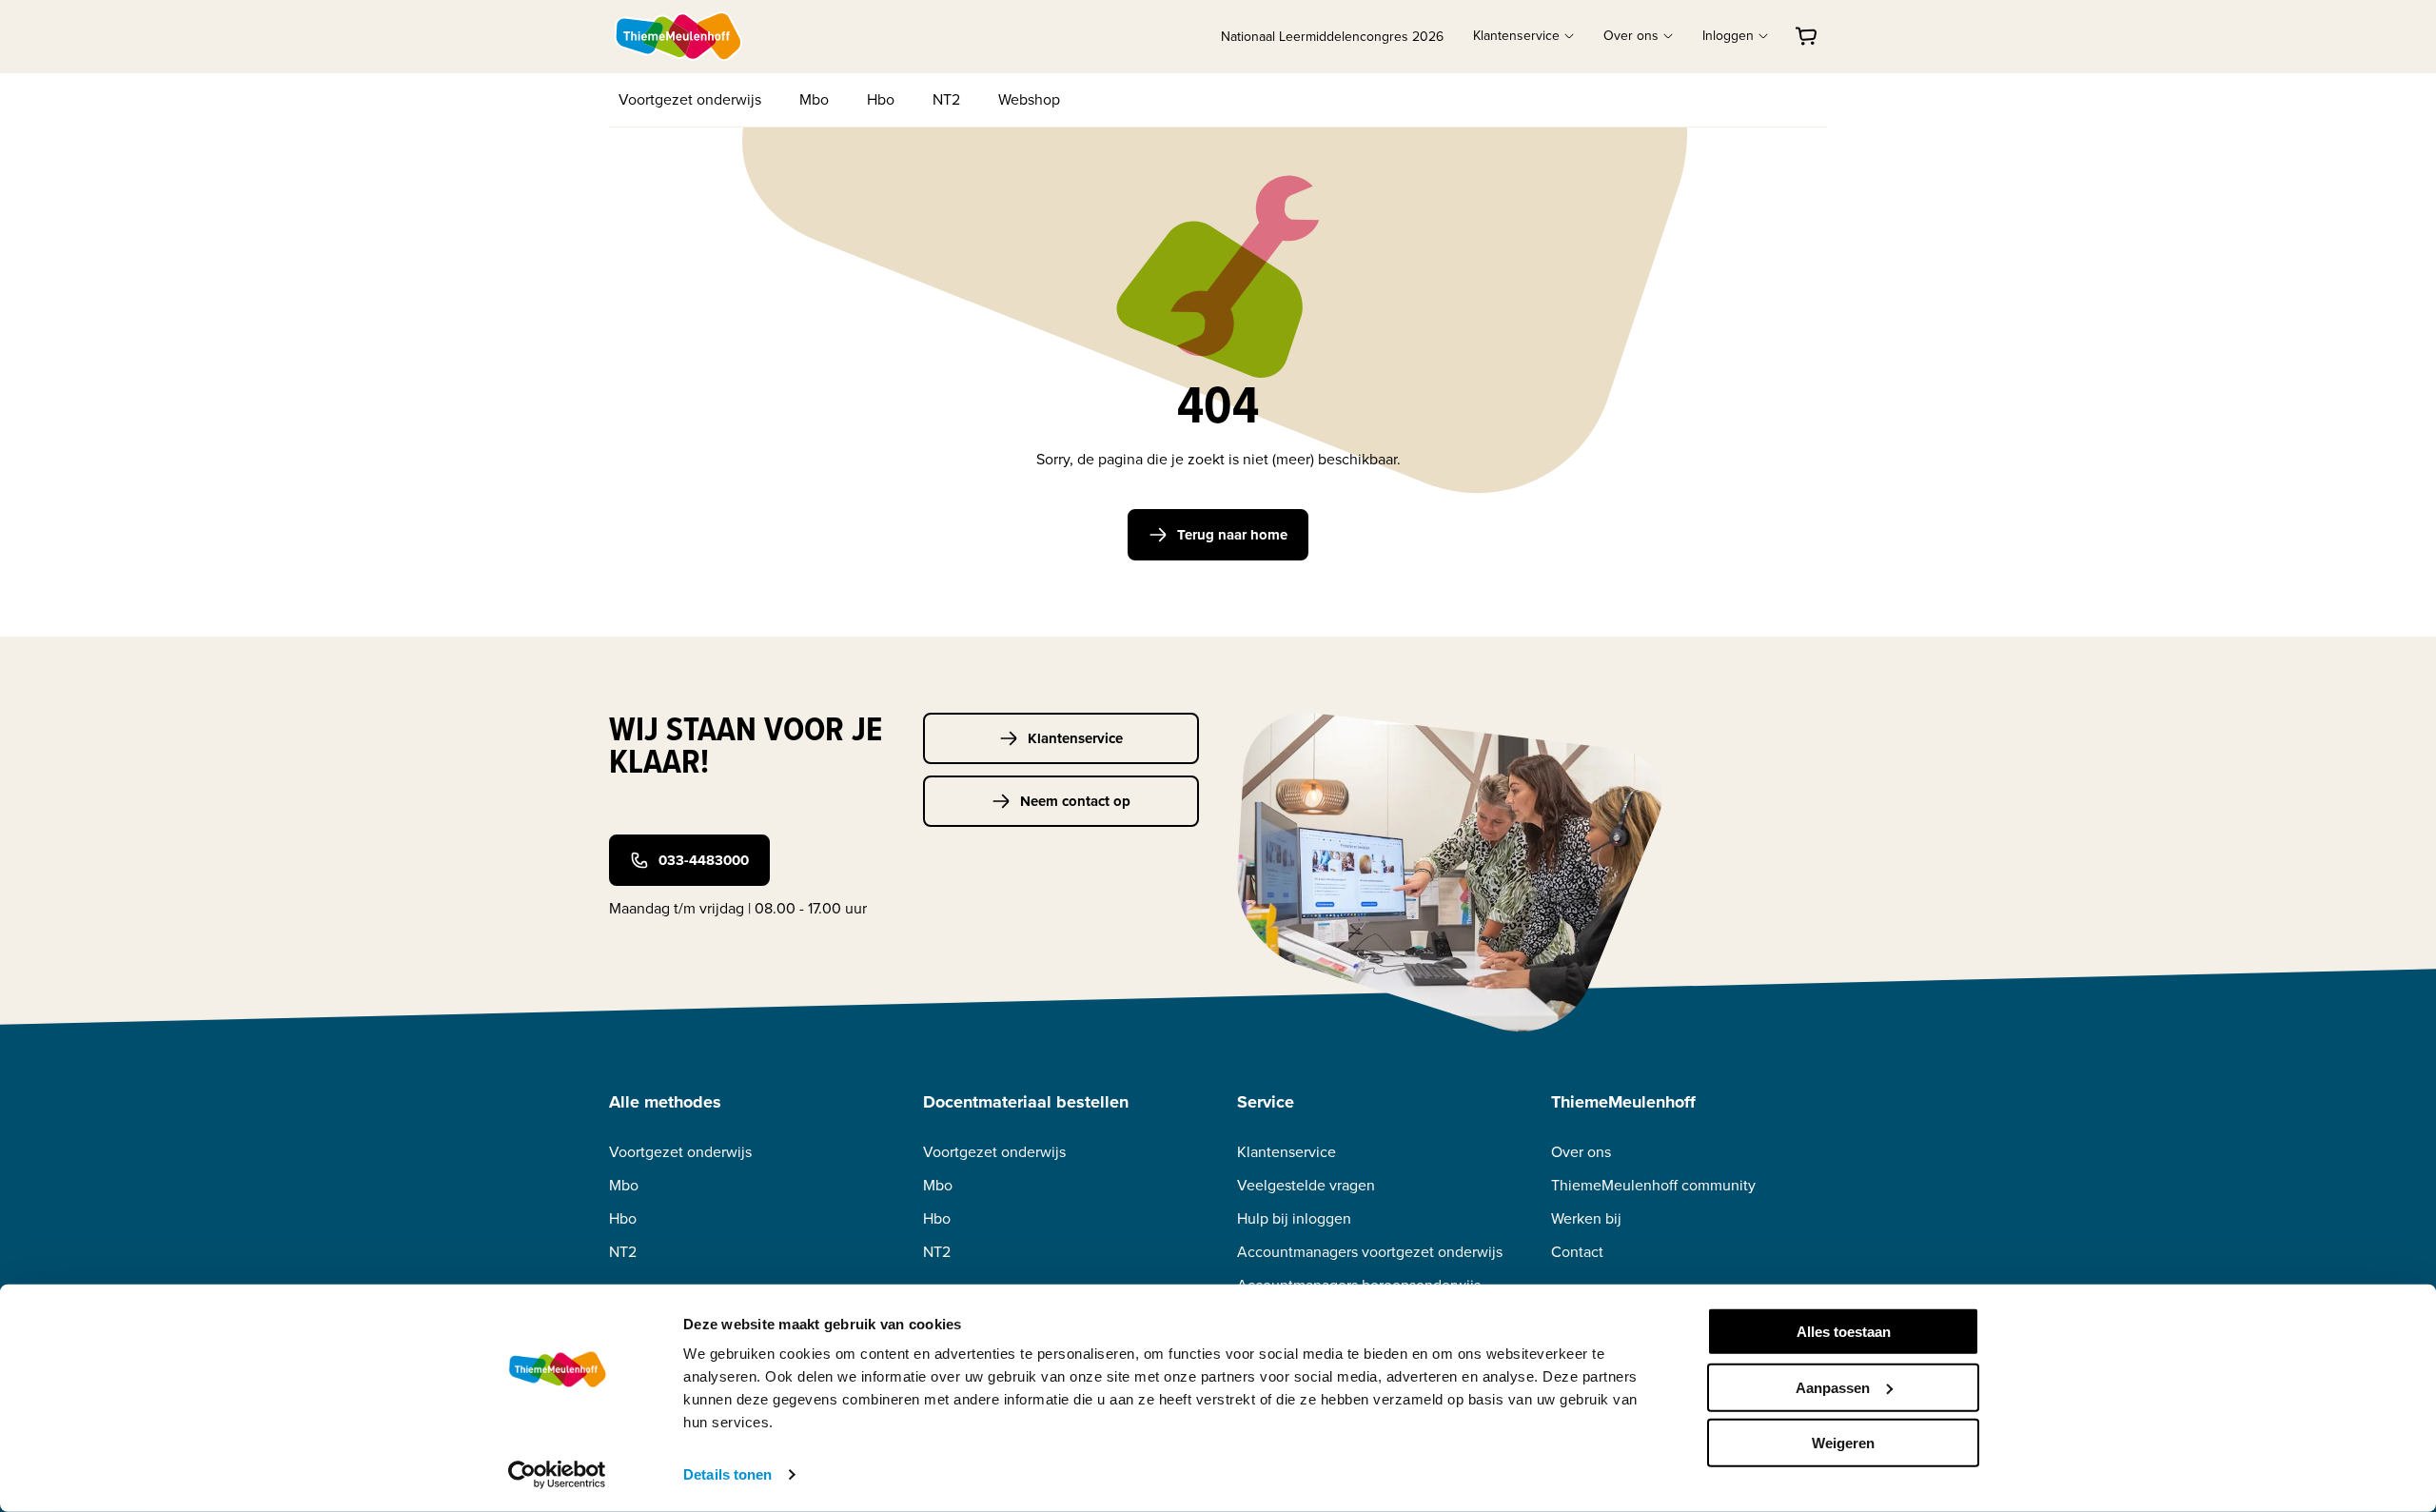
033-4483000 (704, 860)
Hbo (881, 99)
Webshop (1029, 99)
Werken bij (1586, 1218)
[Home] (679, 36)
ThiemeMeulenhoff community (1653, 1185)
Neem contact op (1075, 801)
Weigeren (1843, 1443)
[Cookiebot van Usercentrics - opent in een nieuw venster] (557, 1475)
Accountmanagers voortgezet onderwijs (1370, 1252)
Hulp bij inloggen (1294, 1218)
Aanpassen (1833, 1387)
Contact (1577, 1252)
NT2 (946, 99)
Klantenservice (1075, 738)
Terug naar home (1232, 535)
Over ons (1581, 1152)
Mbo (814, 99)
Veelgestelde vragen (1306, 1185)
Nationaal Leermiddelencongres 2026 (1332, 37)
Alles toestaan (1844, 1332)
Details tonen (727, 1474)
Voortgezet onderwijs (690, 99)
